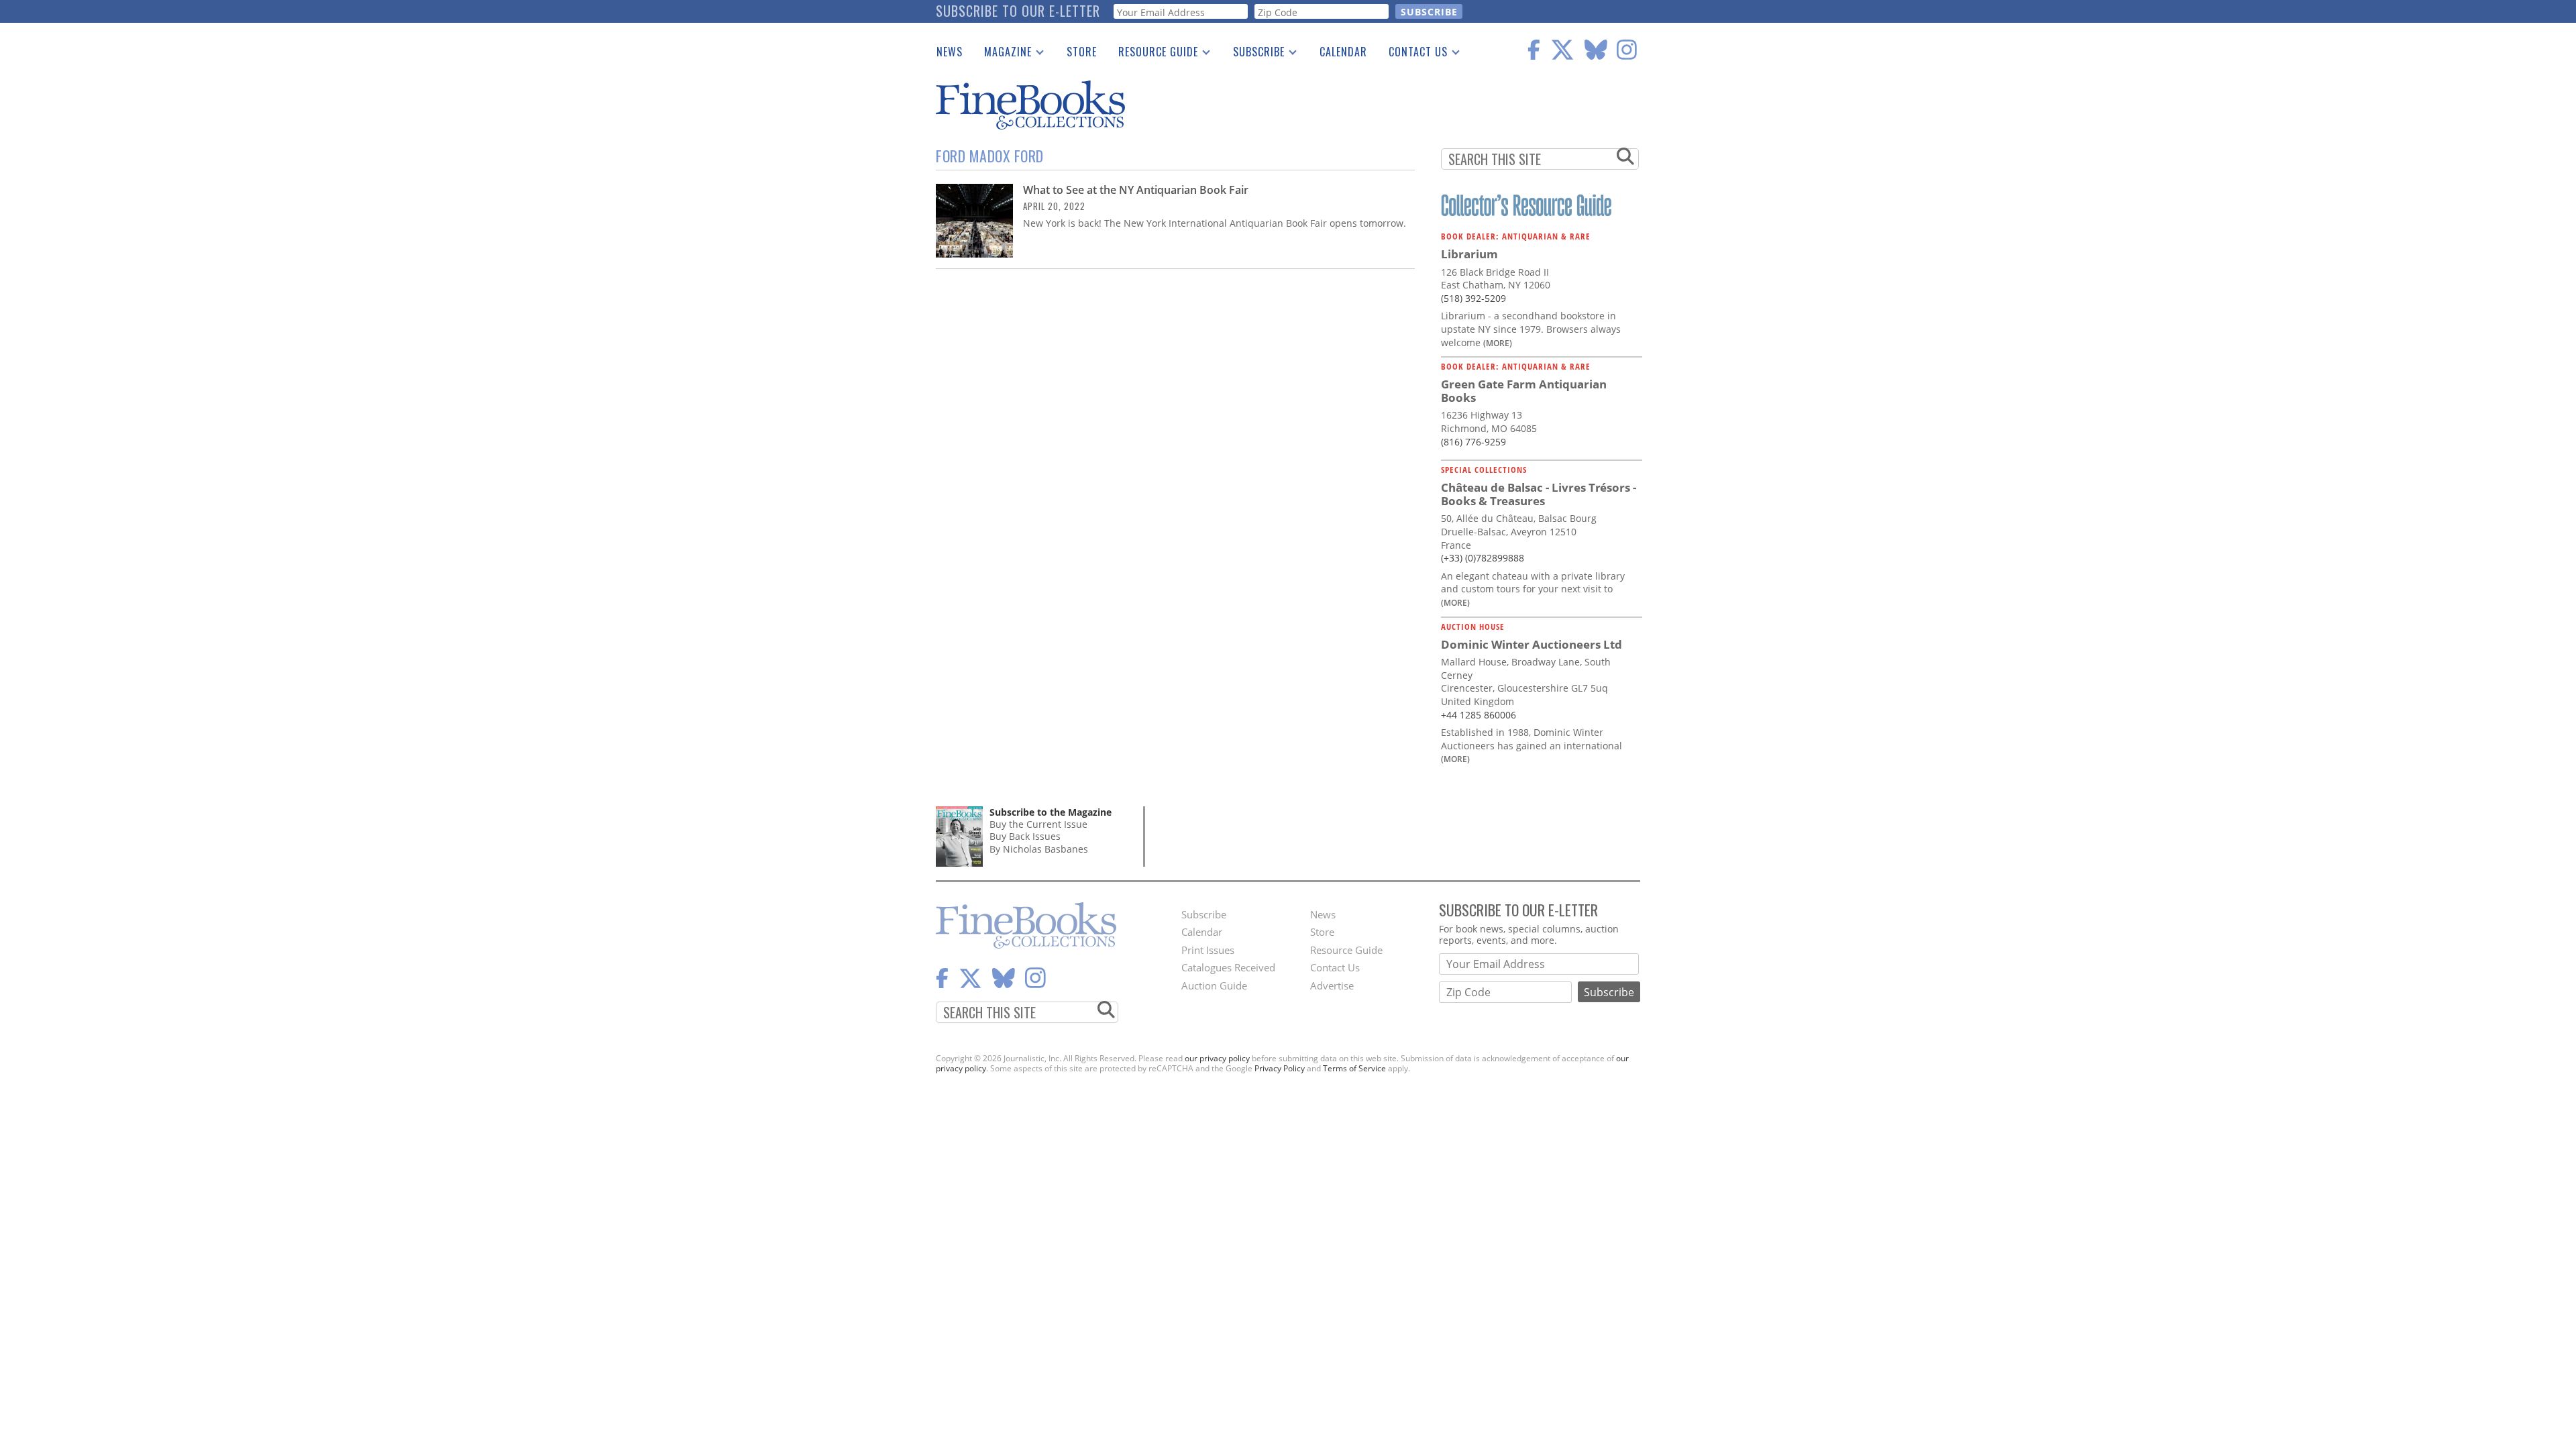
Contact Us (1413, 54)
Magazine (1003, 54)
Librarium (1469, 254)
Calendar (1343, 52)
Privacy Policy (1280, 1068)
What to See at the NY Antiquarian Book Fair (1136, 190)
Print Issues (1208, 950)
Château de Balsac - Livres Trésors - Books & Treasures (1539, 494)
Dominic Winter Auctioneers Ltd (1532, 644)
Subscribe (1253, 54)
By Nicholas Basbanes (1039, 849)
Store (1082, 52)
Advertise (1332, 985)
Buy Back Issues (1025, 836)
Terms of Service (1354, 1068)
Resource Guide (1153, 54)
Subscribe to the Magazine (1051, 812)
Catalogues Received (1228, 967)
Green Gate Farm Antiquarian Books (1524, 391)
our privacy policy (1217, 1058)
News (950, 52)
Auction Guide (1214, 985)
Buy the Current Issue (1038, 824)
